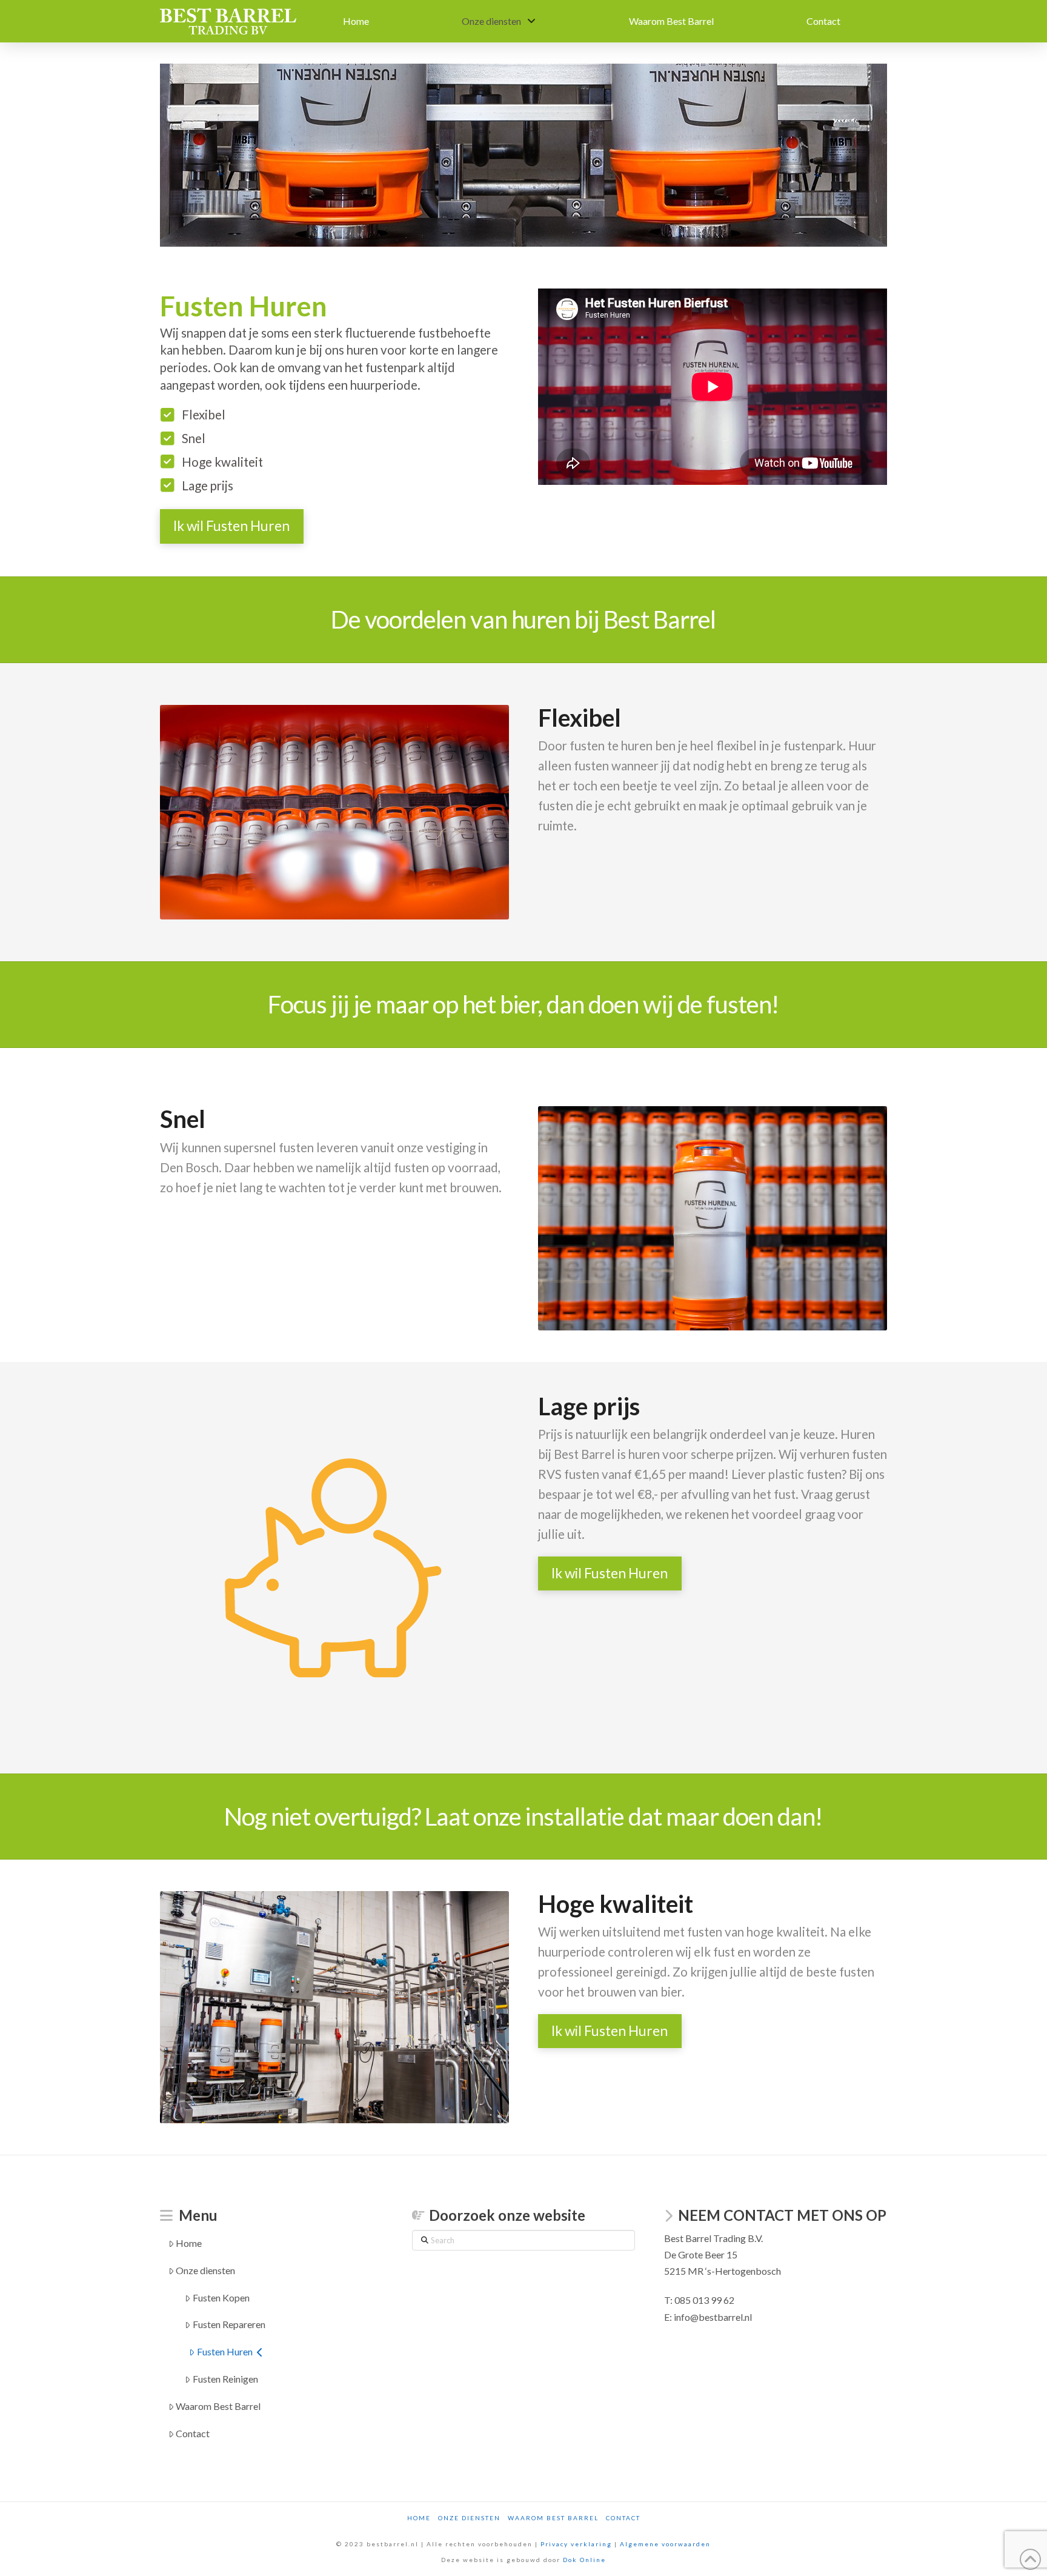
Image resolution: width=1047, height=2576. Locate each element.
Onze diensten (205, 2270)
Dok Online (584, 2560)
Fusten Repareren (229, 2324)
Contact (193, 2433)
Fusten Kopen (221, 2297)
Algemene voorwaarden (665, 2544)
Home (189, 2243)
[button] (232, 526)
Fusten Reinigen (225, 2379)
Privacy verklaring (576, 2544)
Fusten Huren (225, 2351)
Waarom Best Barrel (218, 2406)
